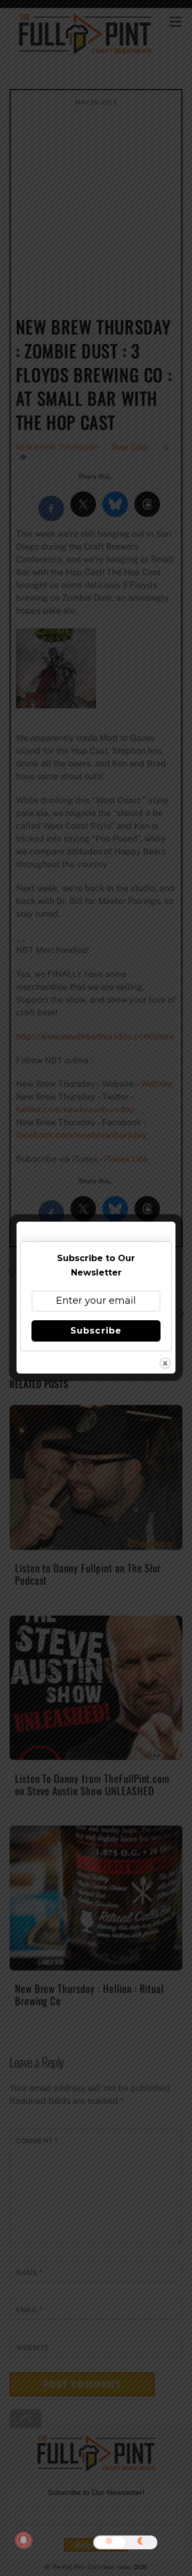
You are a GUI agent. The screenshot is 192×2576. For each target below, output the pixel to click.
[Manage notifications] (23, 2540)
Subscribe (96, 1331)
